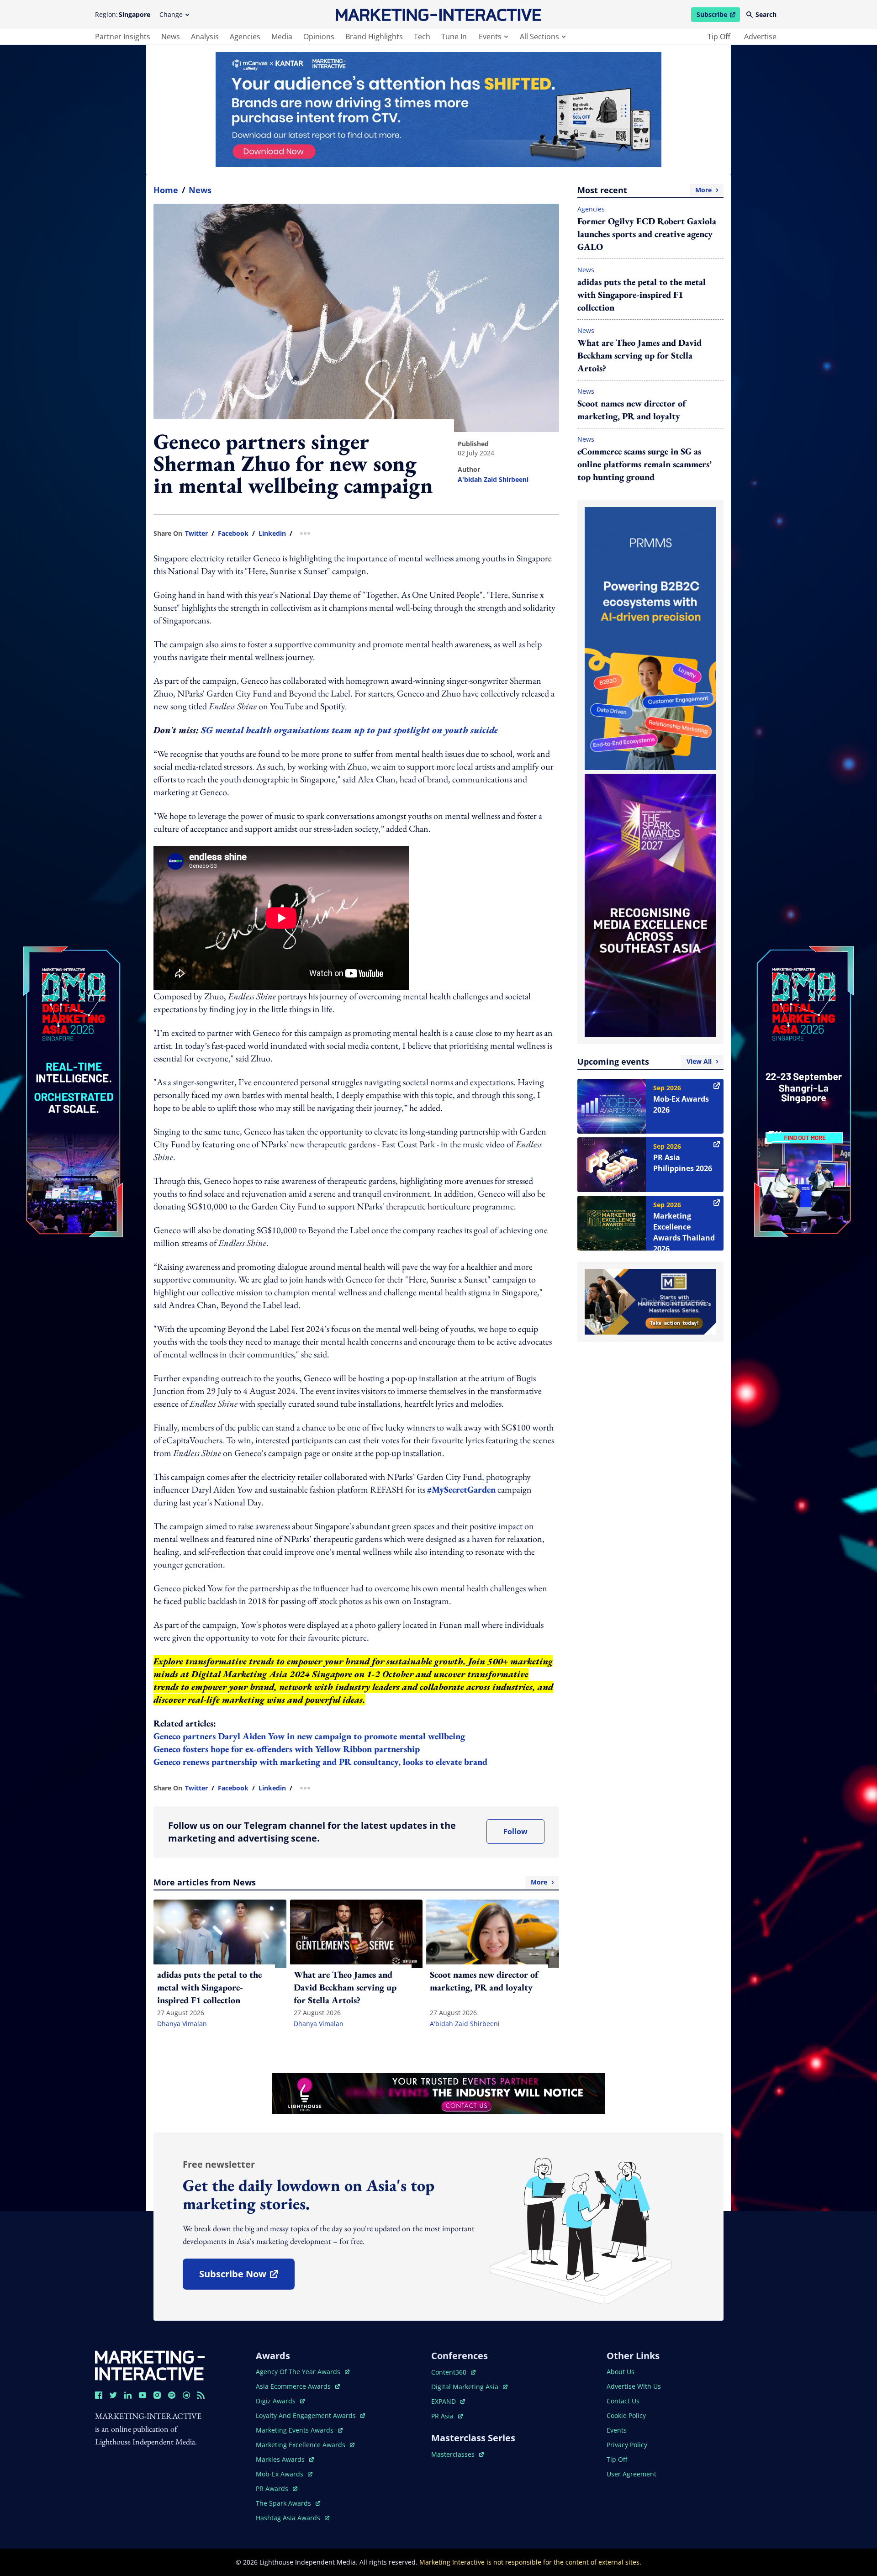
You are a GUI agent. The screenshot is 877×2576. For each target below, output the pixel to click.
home (166, 190)
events (490, 37)
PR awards (277, 2489)
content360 (453, 2372)
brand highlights (374, 37)
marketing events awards (296, 2430)
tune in (454, 37)
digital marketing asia (466, 2387)
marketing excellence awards (301, 2445)
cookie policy (626, 2415)
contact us (623, 2401)
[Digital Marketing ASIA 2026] (73, 1031)
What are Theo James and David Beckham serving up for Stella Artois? (639, 355)
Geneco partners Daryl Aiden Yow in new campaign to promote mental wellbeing (310, 1736)
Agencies (591, 209)
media (282, 37)
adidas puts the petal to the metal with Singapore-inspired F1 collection (642, 295)
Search (766, 14)
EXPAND (448, 2401)
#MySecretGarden (461, 1489)
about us (621, 2372)
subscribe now (247, 2277)
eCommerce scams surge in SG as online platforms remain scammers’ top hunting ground (645, 464)
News (200, 190)
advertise (760, 37)
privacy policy (627, 2445)
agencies (245, 37)
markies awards (285, 2459)
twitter (196, 533)
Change (171, 14)
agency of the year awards (299, 2372)
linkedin (272, 533)
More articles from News (350, 1882)
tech (422, 37)
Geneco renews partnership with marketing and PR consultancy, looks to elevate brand (322, 1762)
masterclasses (457, 2454)
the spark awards (288, 2503)
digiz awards (280, 2401)
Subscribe (718, 16)
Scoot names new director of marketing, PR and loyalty (631, 410)
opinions (319, 37)
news (171, 37)
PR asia (447, 2416)
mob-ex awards (284, 2474)
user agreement (631, 2474)
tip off (719, 37)
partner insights (123, 37)
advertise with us (634, 2386)
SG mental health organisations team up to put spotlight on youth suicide (351, 730)
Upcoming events (645, 1061)
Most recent (645, 190)
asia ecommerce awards (294, 2386)
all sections (539, 37)
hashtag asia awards (289, 2518)
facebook (233, 533)
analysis (205, 37)
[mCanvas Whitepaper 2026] (438, 110)
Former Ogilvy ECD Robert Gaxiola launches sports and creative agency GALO (647, 234)
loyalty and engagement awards (307, 2415)
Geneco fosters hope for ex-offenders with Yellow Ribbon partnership (288, 1749)
